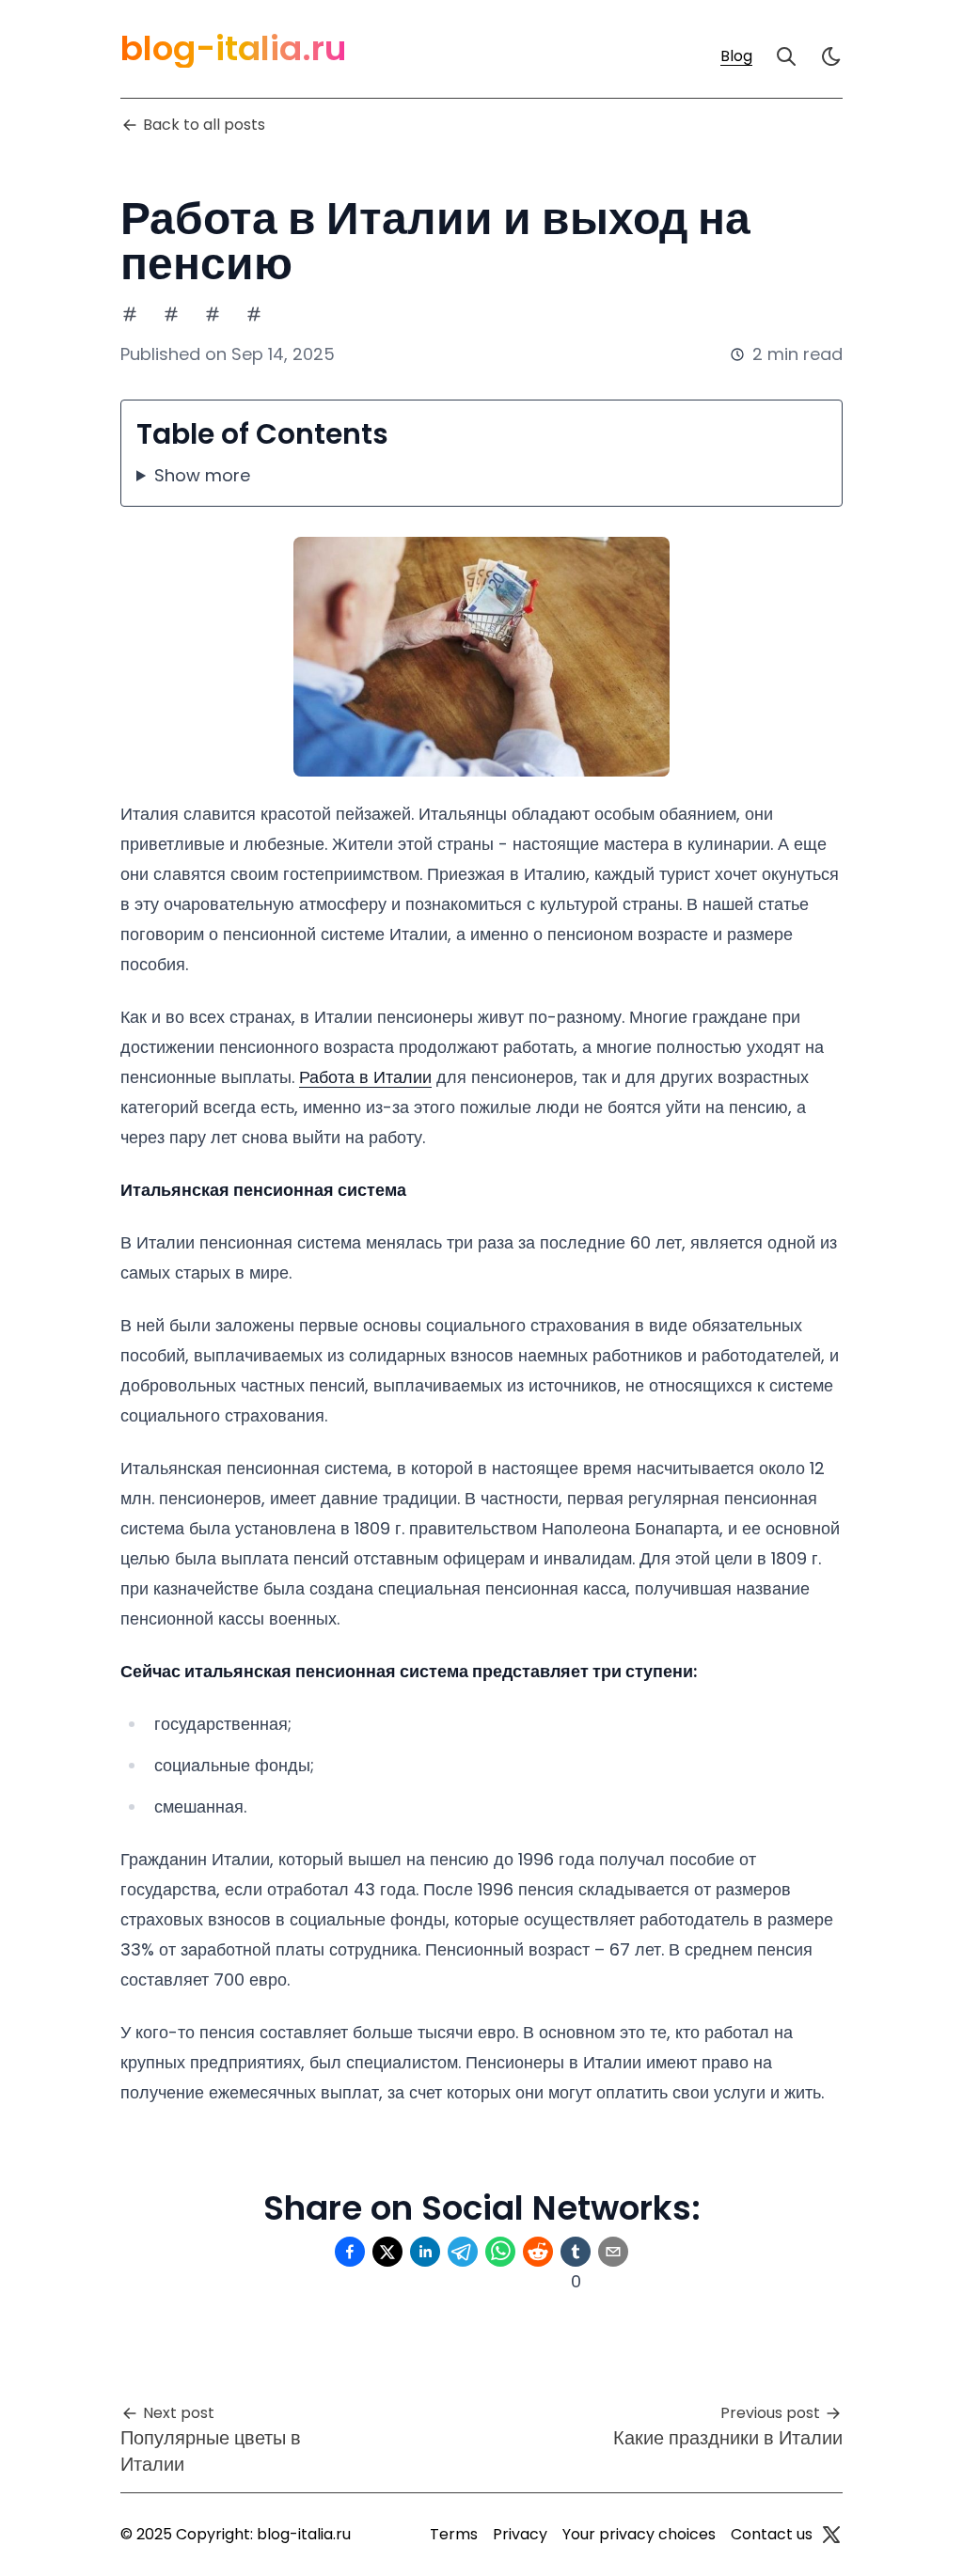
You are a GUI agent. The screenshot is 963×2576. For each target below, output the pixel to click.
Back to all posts (204, 125)
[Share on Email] (613, 2252)
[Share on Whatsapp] (500, 2252)
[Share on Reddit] (538, 2252)
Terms (454, 2534)
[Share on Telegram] (463, 2252)
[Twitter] (831, 2535)
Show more (202, 475)
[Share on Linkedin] (425, 2252)
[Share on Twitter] (387, 2252)
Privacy (520, 2534)
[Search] (786, 56)
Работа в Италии (365, 1077)
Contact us (772, 2534)
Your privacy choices (639, 2534)
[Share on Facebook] (350, 2252)
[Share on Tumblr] (576, 2252)
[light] (831, 56)
